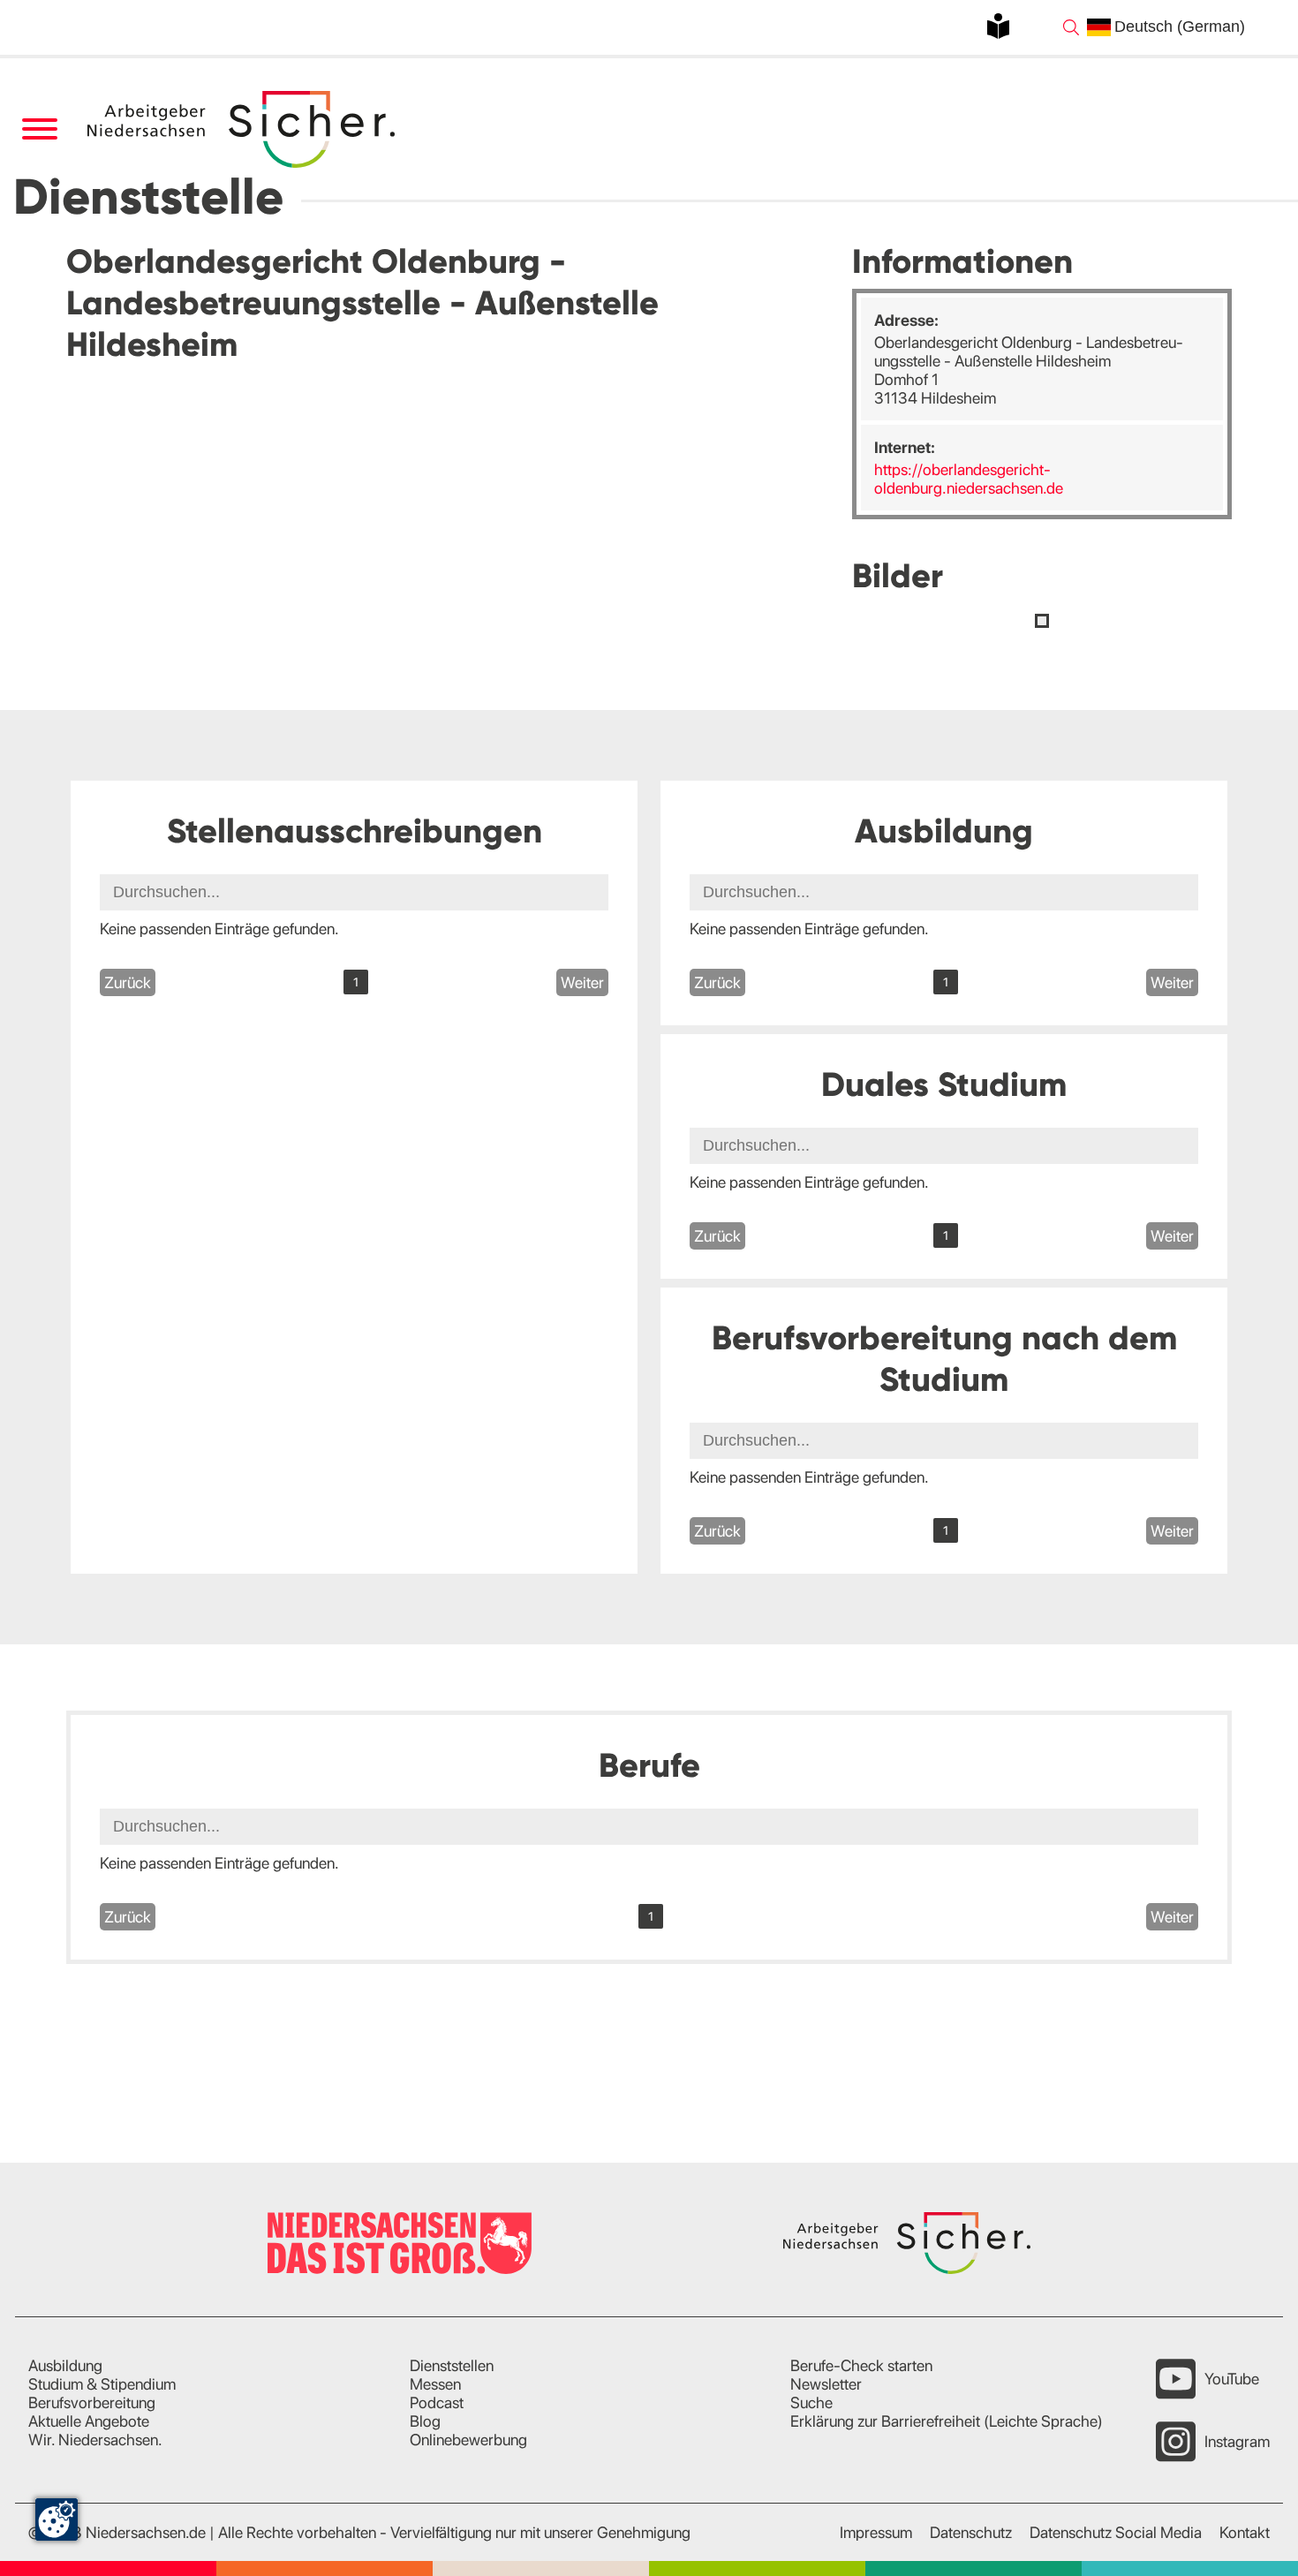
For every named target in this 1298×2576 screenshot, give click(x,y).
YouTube (1232, 2379)
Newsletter (826, 2384)
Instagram (1237, 2441)
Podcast (437, 2402)
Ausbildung (65, 2365)
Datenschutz (971, 2532)
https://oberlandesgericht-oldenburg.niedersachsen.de (969, 479)
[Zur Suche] (1071, 27)
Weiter (582, 982)
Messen (435, 2384)
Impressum (876, 2532)
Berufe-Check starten (861, 2365)
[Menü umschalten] (39, 129)
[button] (1042, 621)
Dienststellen (452, 2365)
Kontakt (1245, 2532)
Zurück (128, 982)
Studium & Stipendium (102, 2384)
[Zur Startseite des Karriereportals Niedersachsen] (243, 129)
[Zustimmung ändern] (57, 2519)
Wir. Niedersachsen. (95, 2440)
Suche (811, 2402)
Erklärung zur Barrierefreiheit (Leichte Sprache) (947, 2421)
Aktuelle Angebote (89, 2421)
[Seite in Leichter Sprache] (998, 26)
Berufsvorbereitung (92, 2402)
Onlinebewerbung (468, 2440)
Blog (425, 2421)
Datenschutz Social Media (1116, 2532)
